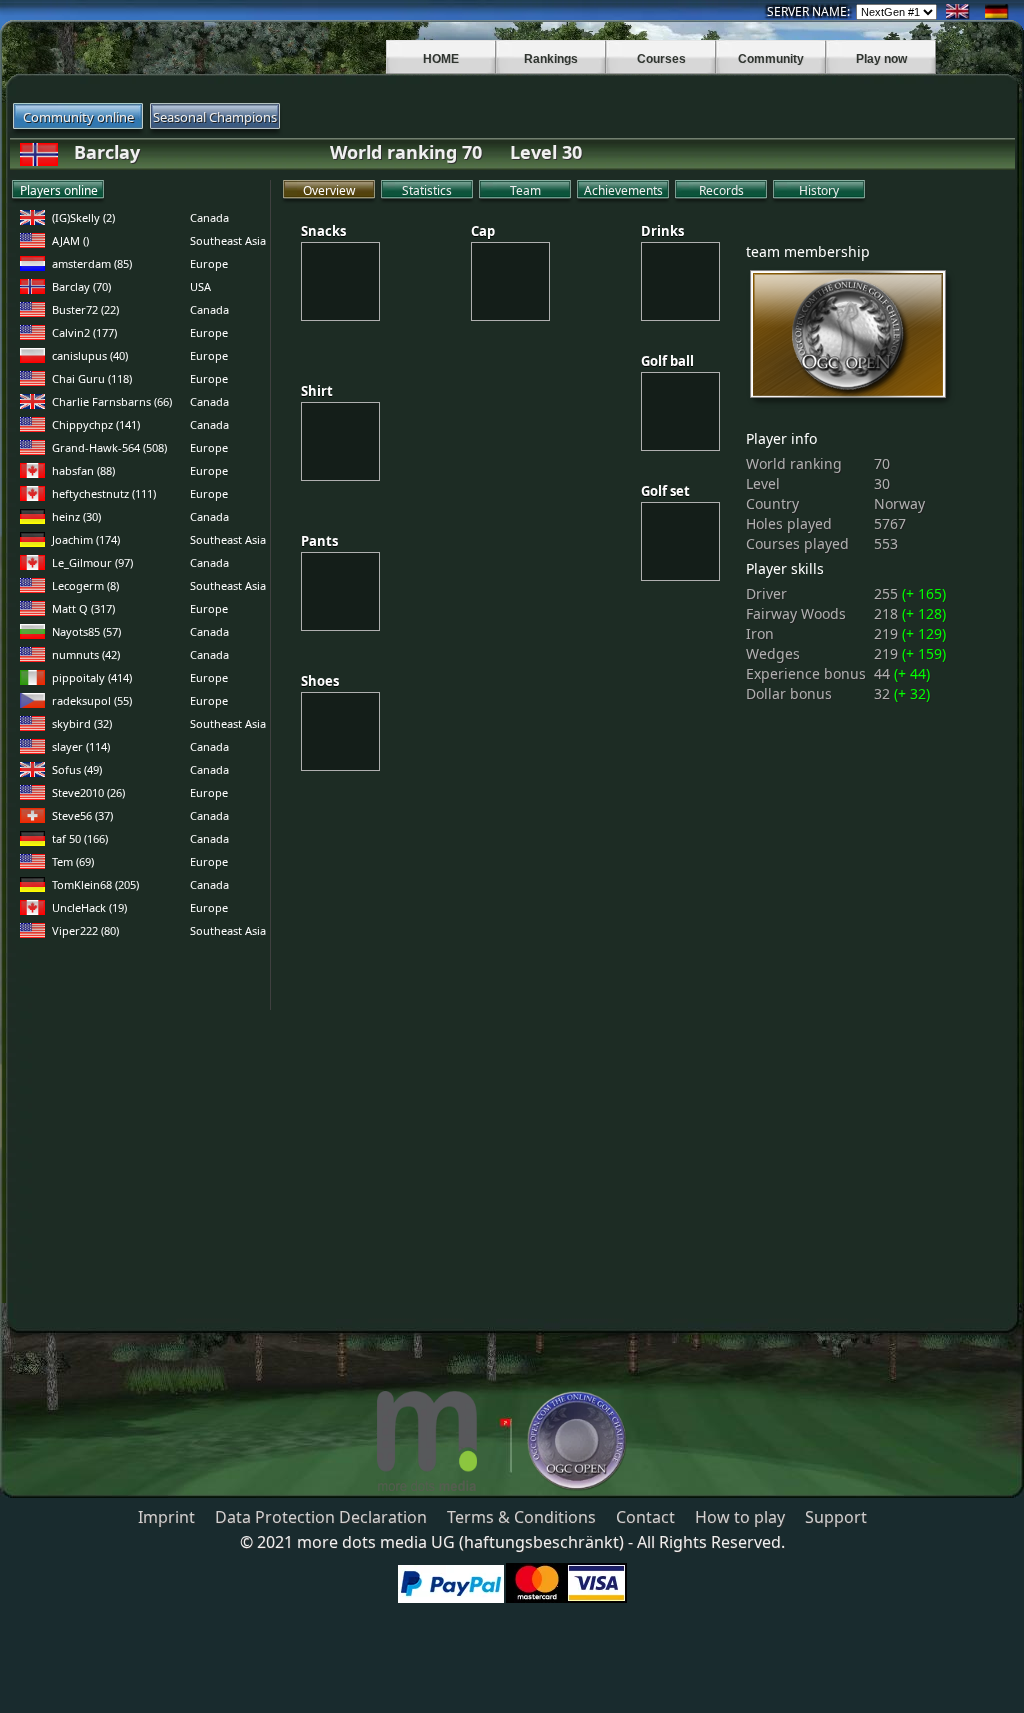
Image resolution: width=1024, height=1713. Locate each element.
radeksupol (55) (92, 700)
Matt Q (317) (83, 608)
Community (771, 59)
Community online (78, 117)
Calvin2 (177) (84, 332)
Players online (59, 190)
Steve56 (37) (82, 815)
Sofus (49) (77, 769)
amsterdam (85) (92, 263)
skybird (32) (82, 723)
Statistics (427, 190)
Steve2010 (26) (88, 792)
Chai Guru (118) (92, 378)
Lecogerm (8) (85, 585)
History (819, 190)
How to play (740, 1517)
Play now (881, 59)
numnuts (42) (86, 654)
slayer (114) (81, 746)
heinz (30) (76, 516)
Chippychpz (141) (96, 424)
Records (721, 190)
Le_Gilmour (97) (92, 562)
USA (200, 286)
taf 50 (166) (80, 838)
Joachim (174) (86, 539)
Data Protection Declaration (321, 1517)
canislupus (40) (90, 355)
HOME (441, 59)
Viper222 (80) (85, 930)
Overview (329, 190)
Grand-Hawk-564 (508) (109, 447)
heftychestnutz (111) (104, 493)
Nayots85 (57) (86, 631)
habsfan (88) (83, 470)
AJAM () (70, 240)
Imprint (166, 1517)
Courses (661, 59)
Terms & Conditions (521, 1517)
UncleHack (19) (89, 907)
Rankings (551, 59)
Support (836, 1517)
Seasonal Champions (215, 117)
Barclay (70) (81, 286)
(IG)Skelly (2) (83, 217)
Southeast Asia (228, 240)
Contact (645, 1517)
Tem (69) (73, 861)
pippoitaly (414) (92, 677)
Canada (209, 217)
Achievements (623, 190)
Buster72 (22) (85, 309)
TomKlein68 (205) (95, 884)
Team (525, 190)
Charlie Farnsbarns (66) (112, 401)
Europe (209, 263)
